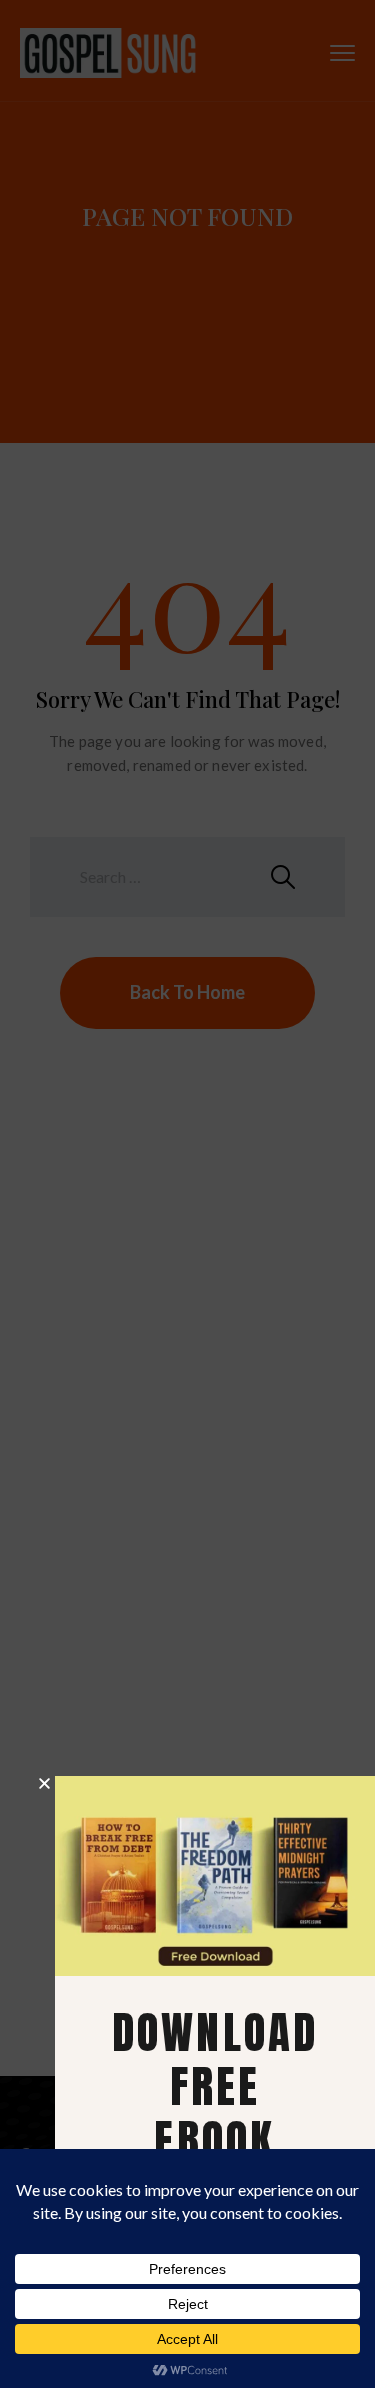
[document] (187, 1194)
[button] (44, 1783)
